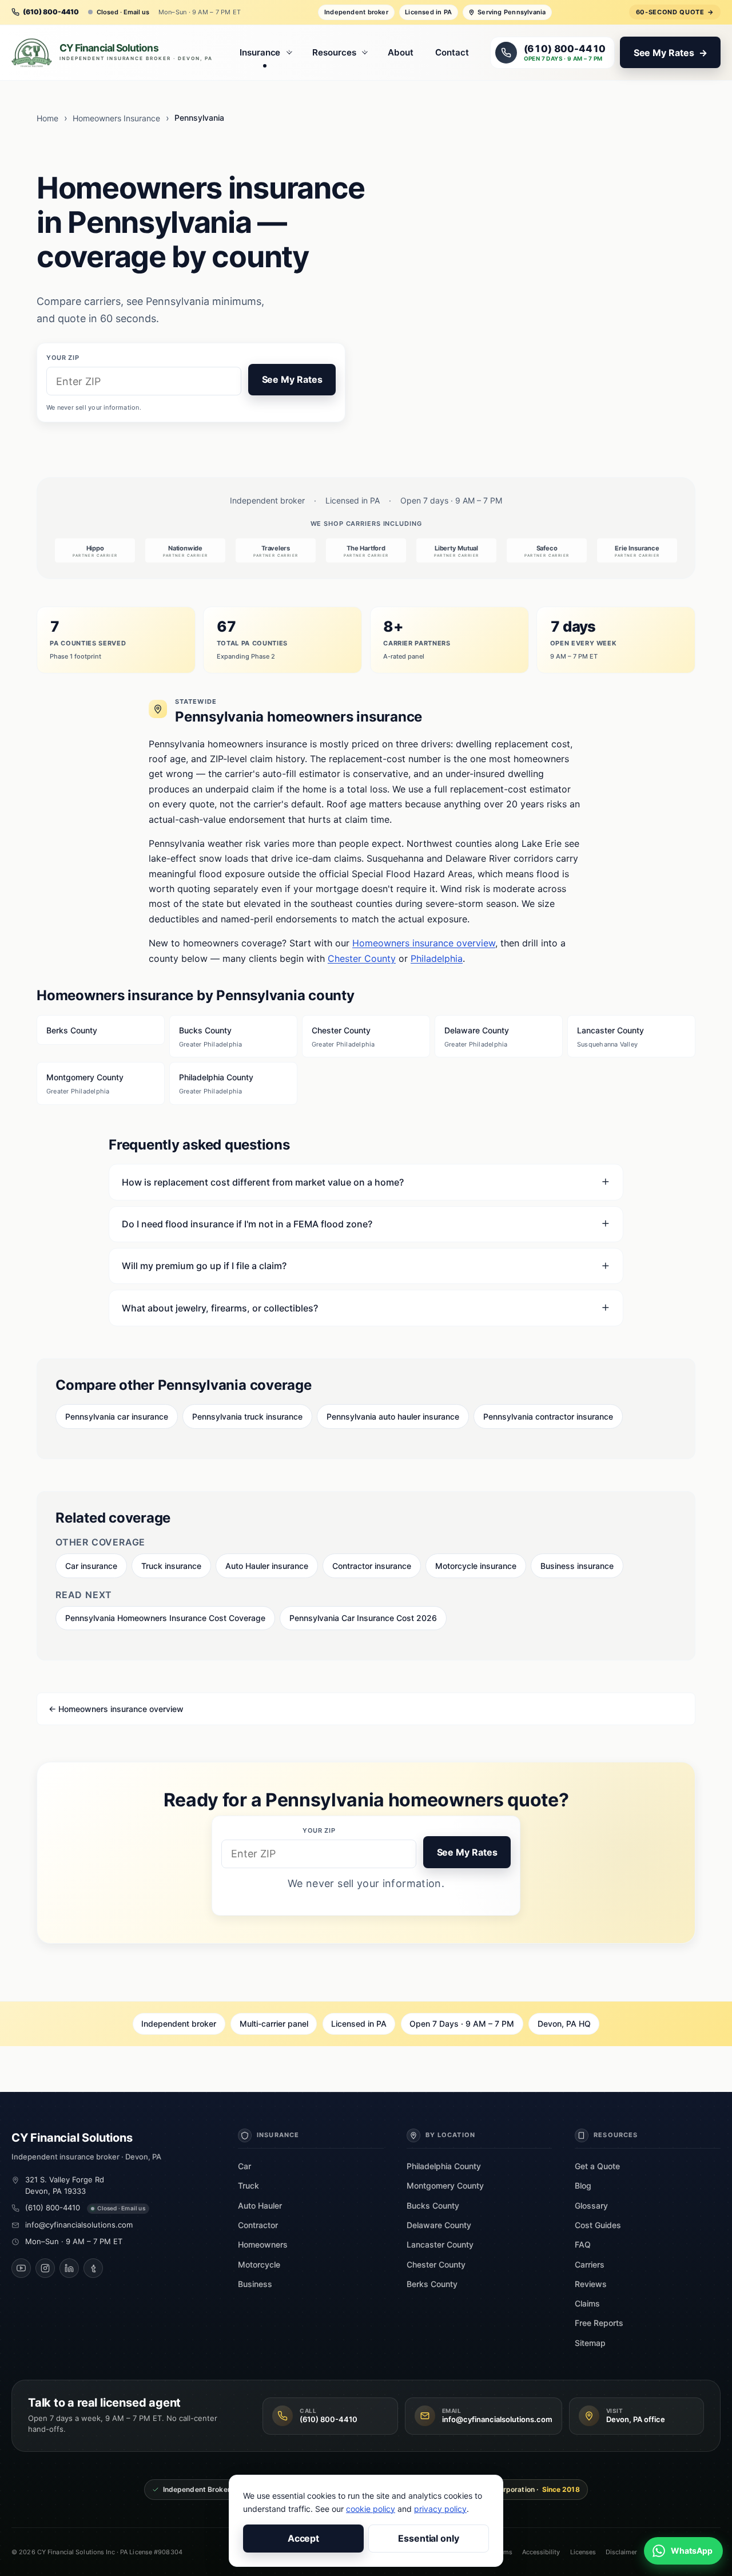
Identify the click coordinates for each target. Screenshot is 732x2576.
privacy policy (440, 2509)
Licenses (583, 2552)
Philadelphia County (216, 1084)
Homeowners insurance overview (424, 943)
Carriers (590, 2264)
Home (47, 118)
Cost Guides (598, 2225)
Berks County (72, 1030)
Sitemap (590, 2343)
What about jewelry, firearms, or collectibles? (220, 1308)
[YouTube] (21, 2268)
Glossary (591, 2206)
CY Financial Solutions (72, 2138)
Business (255, 2284)
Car (244, 2166)
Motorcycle (259, 2264)
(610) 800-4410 (53, 2208)
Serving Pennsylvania (512, 12)
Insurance (260, 52)
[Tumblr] (93, 2268)
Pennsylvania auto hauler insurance (393, 1416)
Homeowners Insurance (116, 118)
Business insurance (577, 1566)
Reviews (591, 2284)
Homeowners (263, 2244)
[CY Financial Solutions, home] (115, 53)
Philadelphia (437, 958)
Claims (587, 2303)
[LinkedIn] (69, 2268)
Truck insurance (171, 1566)
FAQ (583, 2244)
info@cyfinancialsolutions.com (79, 2225)
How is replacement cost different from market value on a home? (263, 1182)
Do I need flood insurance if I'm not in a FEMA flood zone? (247, 1224)
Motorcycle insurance (476, 1566)
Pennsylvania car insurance (117, 1416)
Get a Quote (597, 2166)
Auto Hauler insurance (267, 1566)
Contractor (258, 2225)
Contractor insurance (372, 1566)
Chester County (362, 958)
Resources (334, 52)
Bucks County (210, 1037)
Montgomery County (85, 1084)
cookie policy (371, 2509)
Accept (304, 2538)
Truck (248, 2185)
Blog (583, 2185)
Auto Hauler (260, 2206)
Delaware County (477, 1037)
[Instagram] (45, 2268)
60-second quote (675, 12)
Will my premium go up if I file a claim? (204, 1266)
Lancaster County (610, 1037)
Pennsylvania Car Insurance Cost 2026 (363, 1618)
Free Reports (599, 2323)
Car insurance (91, 1566)
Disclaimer (621, 2552)
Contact (452, 52)
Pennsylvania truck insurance (247, 1416)
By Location (450, 2135)
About (401, 52)
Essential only (429, 2538)
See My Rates (292, 379)
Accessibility (541, 2552)
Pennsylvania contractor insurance (548, 1416)
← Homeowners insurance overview (116, 1709)
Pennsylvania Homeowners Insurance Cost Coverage (165, 1618)
